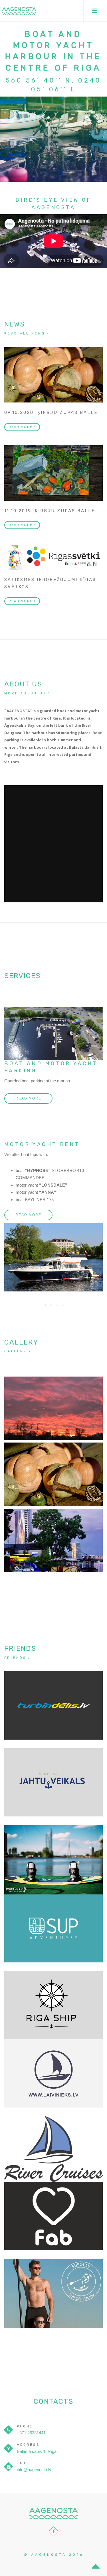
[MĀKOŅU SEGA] (53, 1541)
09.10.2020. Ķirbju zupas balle (51, 412)
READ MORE (21, 427)
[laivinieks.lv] (53, 2073)
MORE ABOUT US (25, 693)
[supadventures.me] (53, 1928)
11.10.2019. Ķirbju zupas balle (50, 511)
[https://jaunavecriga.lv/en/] (53, 2149)
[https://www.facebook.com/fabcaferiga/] (53, 2216)
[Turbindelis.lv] (53, 1705)
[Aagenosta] (19, 11)
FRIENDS (15, 1658)
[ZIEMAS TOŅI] (53, 1408)
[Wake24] (53, 1859)
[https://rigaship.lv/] (53, 2005)
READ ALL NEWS (25, 333)
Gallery (16, 1351)
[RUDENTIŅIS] (53, 1474)
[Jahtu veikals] (53, 1782)
